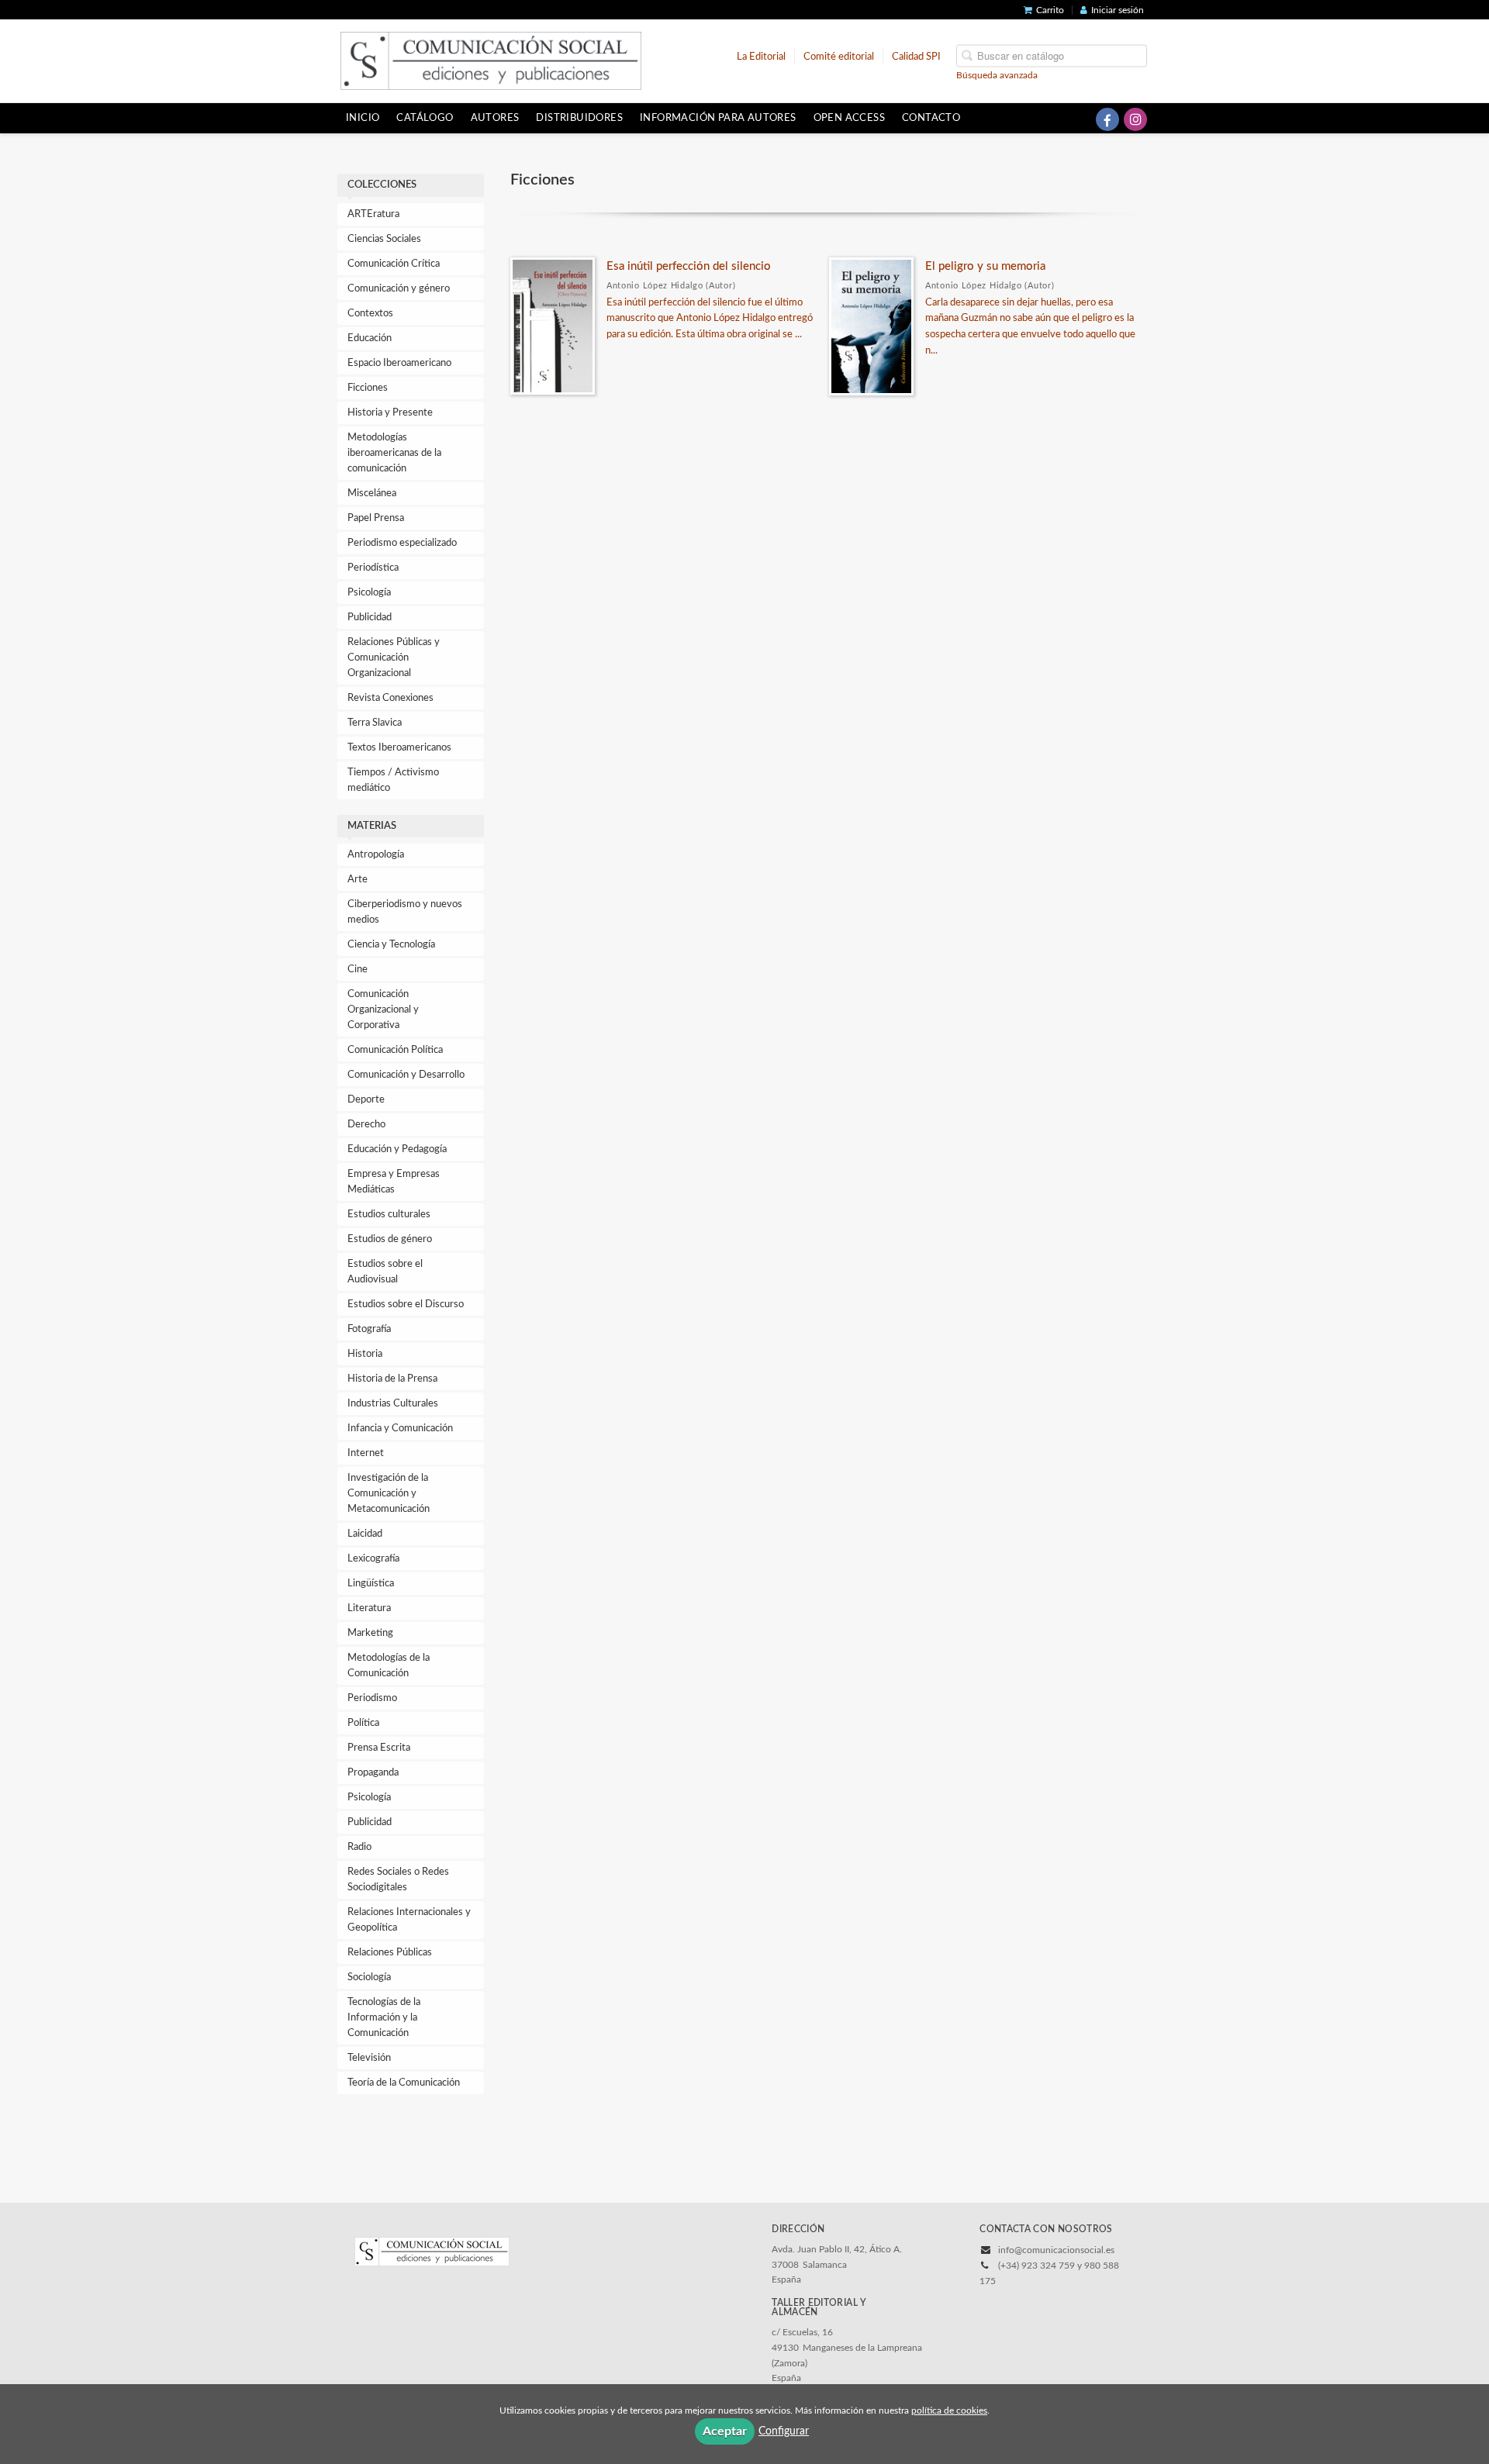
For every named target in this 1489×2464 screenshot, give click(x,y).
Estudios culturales (389, 1215)
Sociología (369, 1977)
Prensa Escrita (379, 1748)
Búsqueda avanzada (997, 74)
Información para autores (718, 118)
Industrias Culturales (393, 1404)
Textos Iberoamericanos (399, 748)
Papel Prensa (376, 518)
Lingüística (371, 1584)
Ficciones (368, 388)
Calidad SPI (916, 56)
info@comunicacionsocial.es (1056, 2250)
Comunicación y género (399, 289)
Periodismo (372, 1698)
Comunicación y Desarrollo (406, 1075)
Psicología (369, 593)
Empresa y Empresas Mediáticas (394, 1182)
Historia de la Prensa (392, 1379)
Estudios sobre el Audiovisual (385, 1272)
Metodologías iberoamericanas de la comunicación (394, 453)
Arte (358, 880)
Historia (365, 1354)
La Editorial (761, 56)
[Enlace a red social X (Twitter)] (1080, 119)
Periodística (373, 568)
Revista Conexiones (390, 698)
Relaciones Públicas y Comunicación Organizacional (394, 658)
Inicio (363, 118)
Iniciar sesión (1118, 10)
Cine (358, 970)
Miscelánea (372, 493)
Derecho (366, 1125)
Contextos (370, 314)
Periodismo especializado (402, 543)
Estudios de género (390, 1239)
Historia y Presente (390, 413)
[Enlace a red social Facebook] (1107, 119)
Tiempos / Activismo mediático (393, 780)
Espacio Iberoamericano (399, 363)
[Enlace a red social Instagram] (1135, 119)
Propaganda (373, 1773)
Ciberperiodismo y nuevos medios (405, 912)
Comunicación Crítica (394, 264)
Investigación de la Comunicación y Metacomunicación (389, 1494)
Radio (359, 1847)
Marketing (370, 1633)
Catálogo (425, 118)
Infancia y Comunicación (400, 1429)
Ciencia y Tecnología (391, 945)
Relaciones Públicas (390, 1953)
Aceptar (725, 2431)
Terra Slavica (375, 723)
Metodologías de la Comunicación (389, 1666)
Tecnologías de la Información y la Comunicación (384, 2018)
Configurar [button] (784, 2431)
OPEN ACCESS (849, 118)
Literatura (369, 1608)
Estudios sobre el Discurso (406, 1304)
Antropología (376, 855)
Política (363, 1723)
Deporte (366, 1100)
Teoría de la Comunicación (404, 2083)
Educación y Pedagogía (397, 1149)
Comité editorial (839, 56)
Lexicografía (373, 1559)
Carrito (1050, 10)
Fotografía (369, 1329)
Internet (366, 1453)
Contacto (931, 118)
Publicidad (370, 618)
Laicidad (365, 1534)
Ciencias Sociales (384, 239)
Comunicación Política (395, 1050)
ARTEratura (373, 214)
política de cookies (949, 2411)
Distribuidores (579, 118)
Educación (370, 338)
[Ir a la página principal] (491, 60)
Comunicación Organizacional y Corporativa (383, 1010)
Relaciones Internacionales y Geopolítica (409, 1920)
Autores (495, 118)
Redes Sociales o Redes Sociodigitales (398, 1880)
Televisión (369, 2058)
